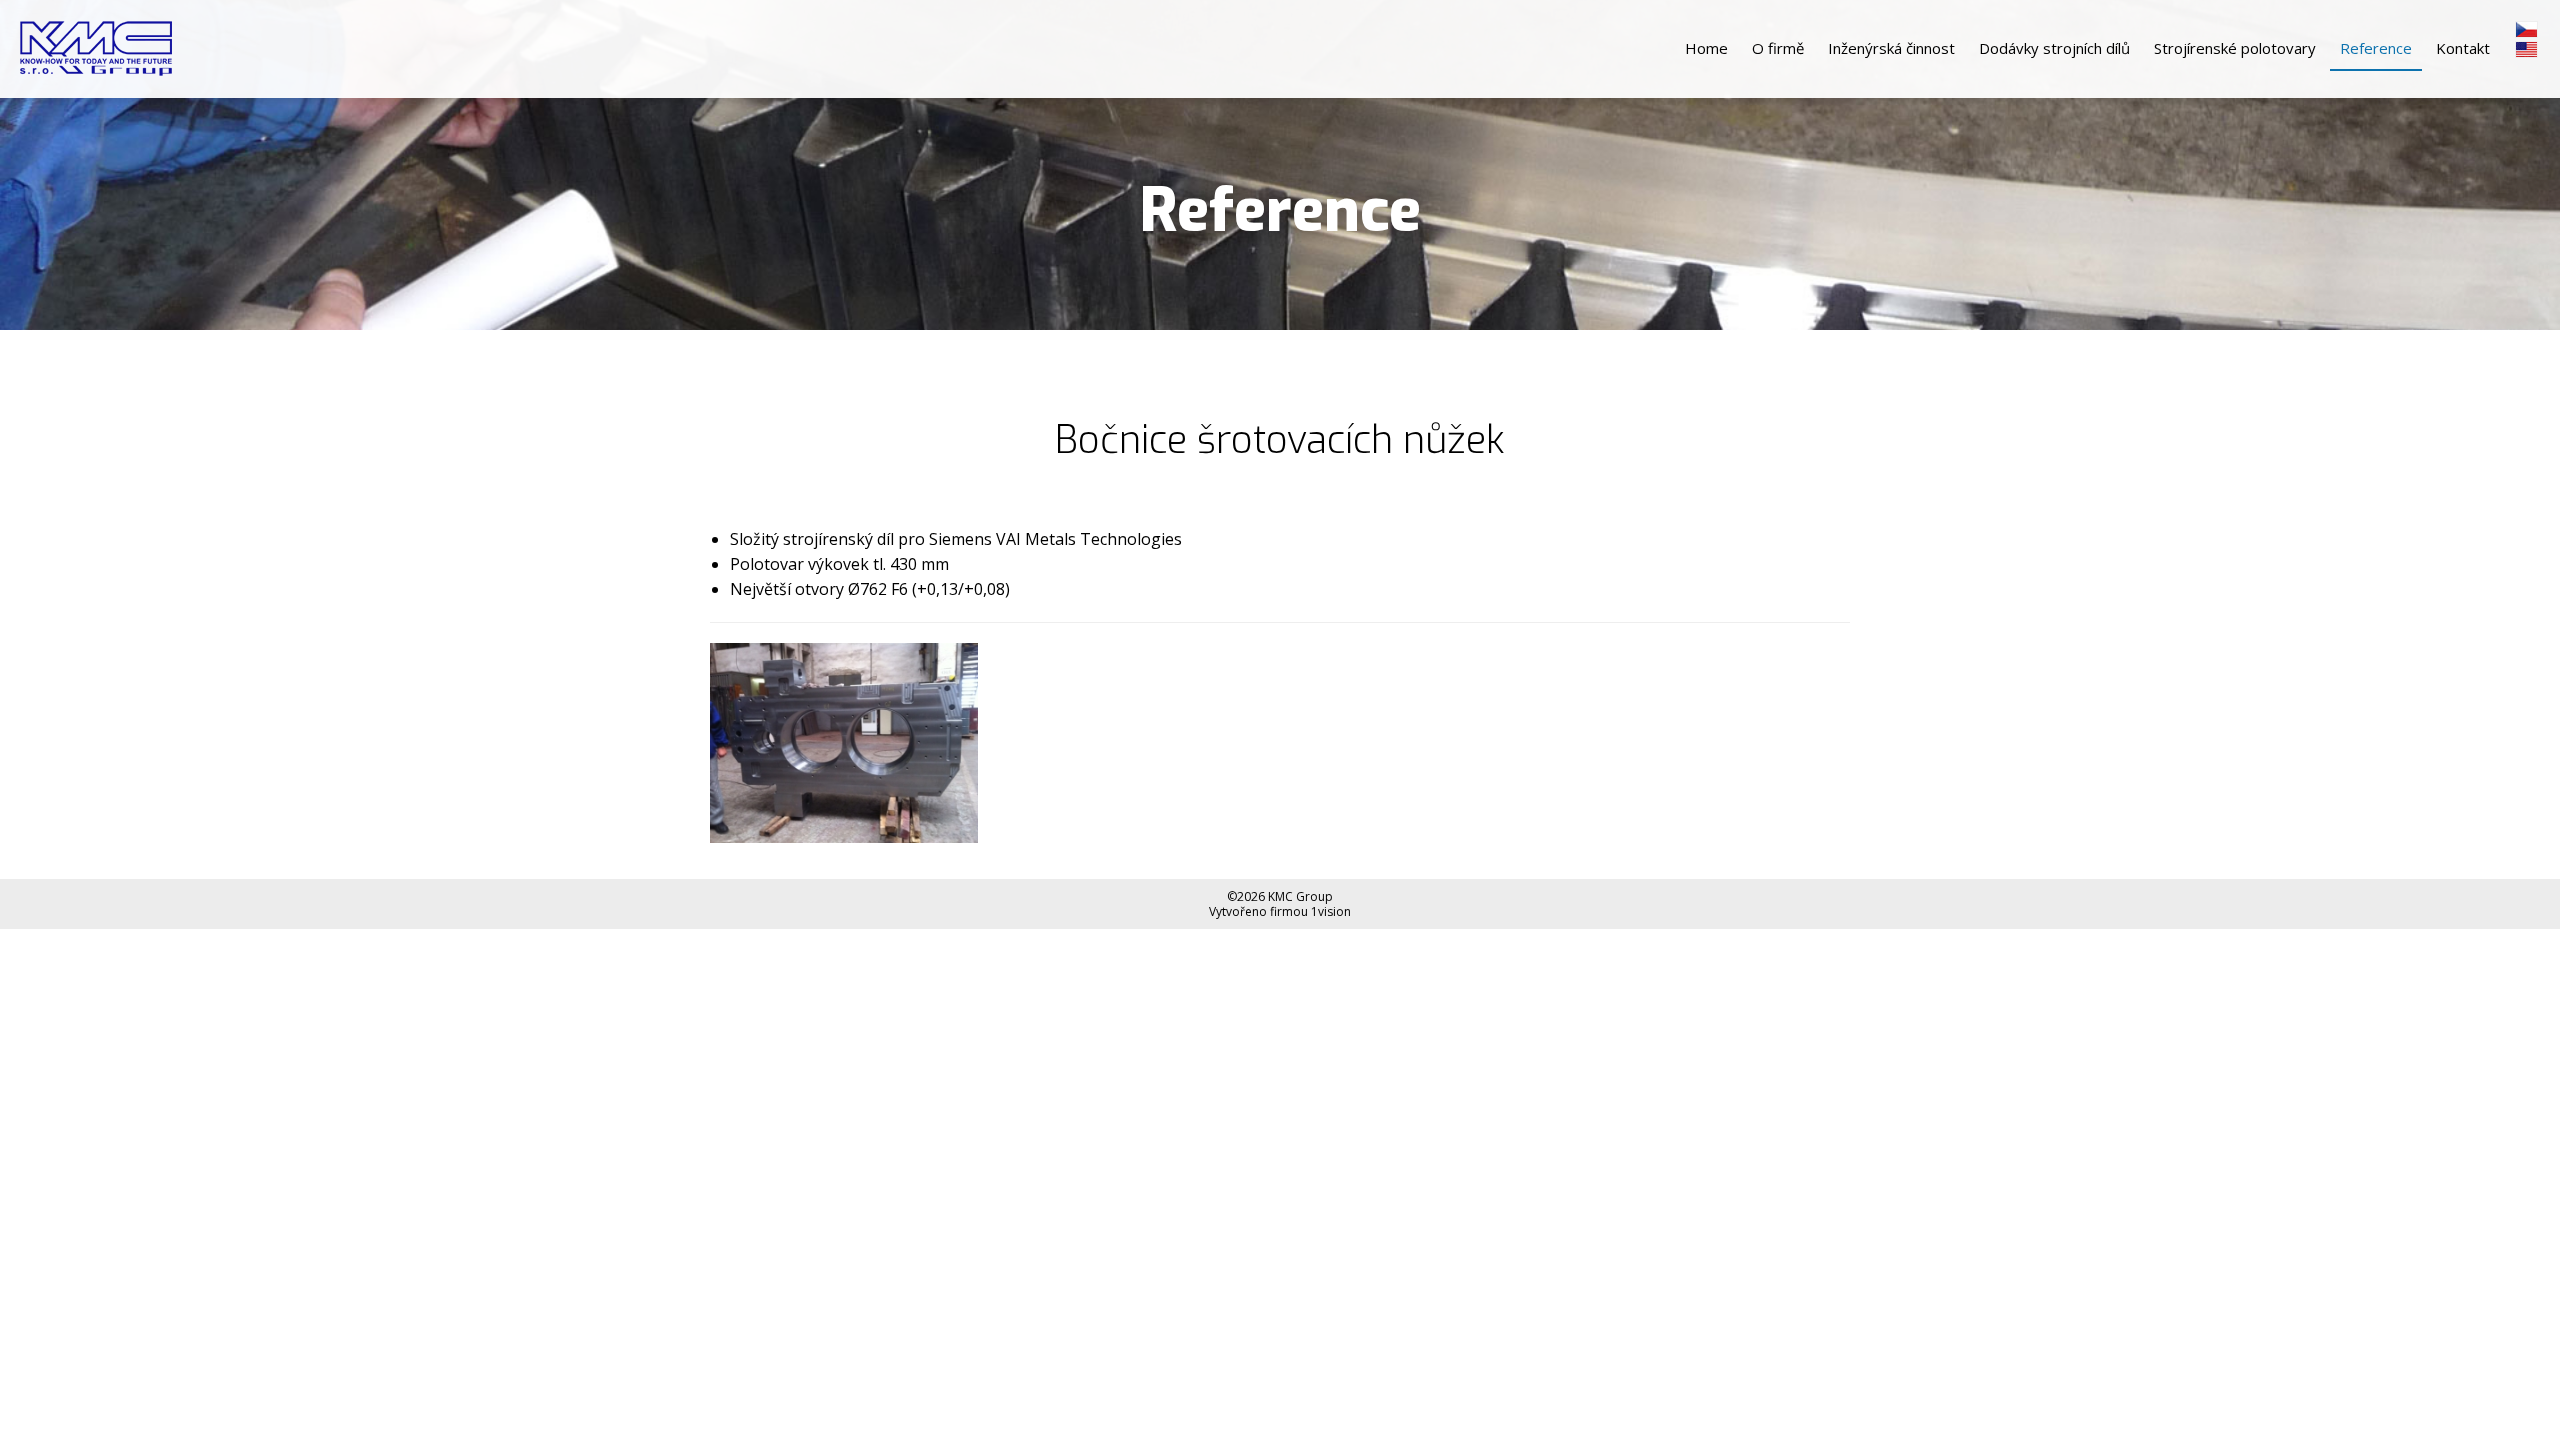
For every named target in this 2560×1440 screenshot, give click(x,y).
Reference (2376, 48)
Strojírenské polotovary (2235, 48)
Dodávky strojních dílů (2054, 48)
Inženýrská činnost (1891, 48)
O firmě (1778, 48)
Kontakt (2463, 48)
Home (1706, 48)
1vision (1331, 911)
